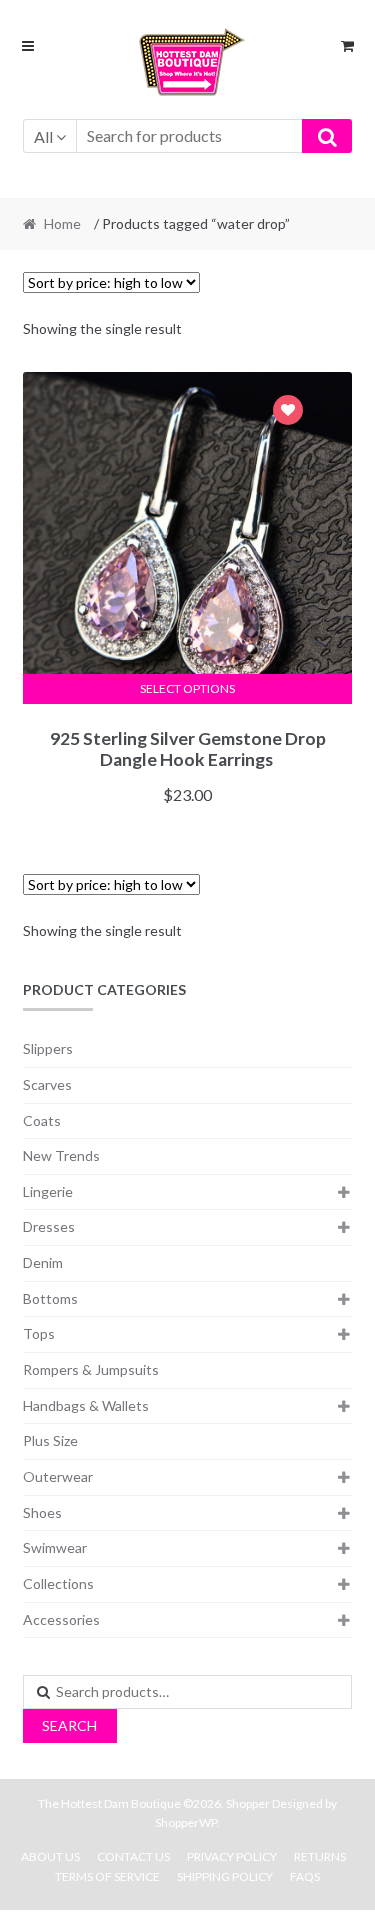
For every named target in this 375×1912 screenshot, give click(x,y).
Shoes (42, 1512)
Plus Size (50, 1440)
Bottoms (50, 1298)
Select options (187, 688)
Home (62, 223)
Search (69, 1725)
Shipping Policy (225, 1876)
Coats (42, 1120)
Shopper (248, 1803)
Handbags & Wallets (86, 1405)
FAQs (305, 1876)
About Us (50, 1856)
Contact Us (133, 1856)
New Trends (61, 1155)
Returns (320, 1856)
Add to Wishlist (288, 412)
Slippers (48, 1048)
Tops (39, 1333)
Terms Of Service (107, 1876)
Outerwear (58, 1476)
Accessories (61, 1619)
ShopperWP (186, 1822)
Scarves (47, 1084)
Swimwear (55, 1547)
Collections (58, 1583)
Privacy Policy (232, 1856)
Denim (43, 1262)
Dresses (49, 1226)
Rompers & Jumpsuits (91, 1369)
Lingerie (48, 1191)
